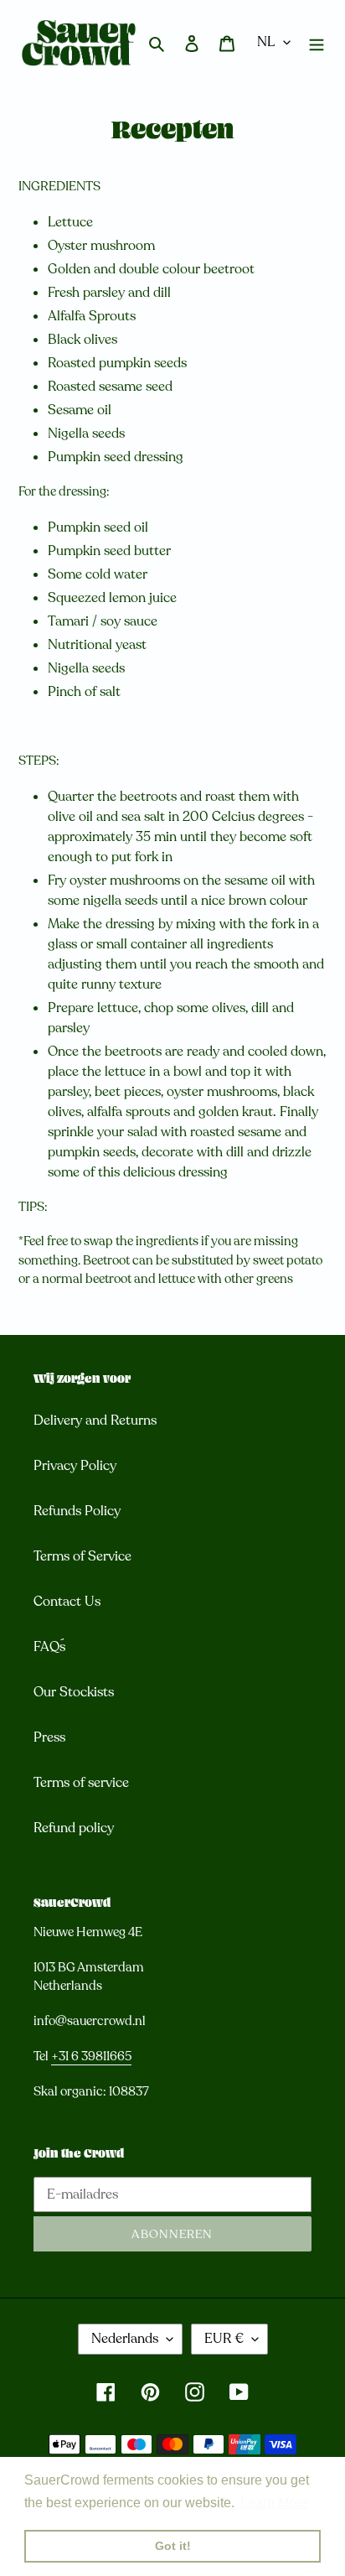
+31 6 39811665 (91, 2056)
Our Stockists (74, 1692)
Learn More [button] (274, 2503)
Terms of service (81, 1783)
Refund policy (74, 1828)
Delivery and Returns (95, 1420)
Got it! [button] (173, 2546)
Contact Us (67, 1602)
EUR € (224, 2339)
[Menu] (317, 43)
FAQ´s (49, 1647)
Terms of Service (82, 1556)
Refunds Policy (77, 1511)
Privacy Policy (75, 1466)
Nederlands (125, 2339)
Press (49, 1737)
